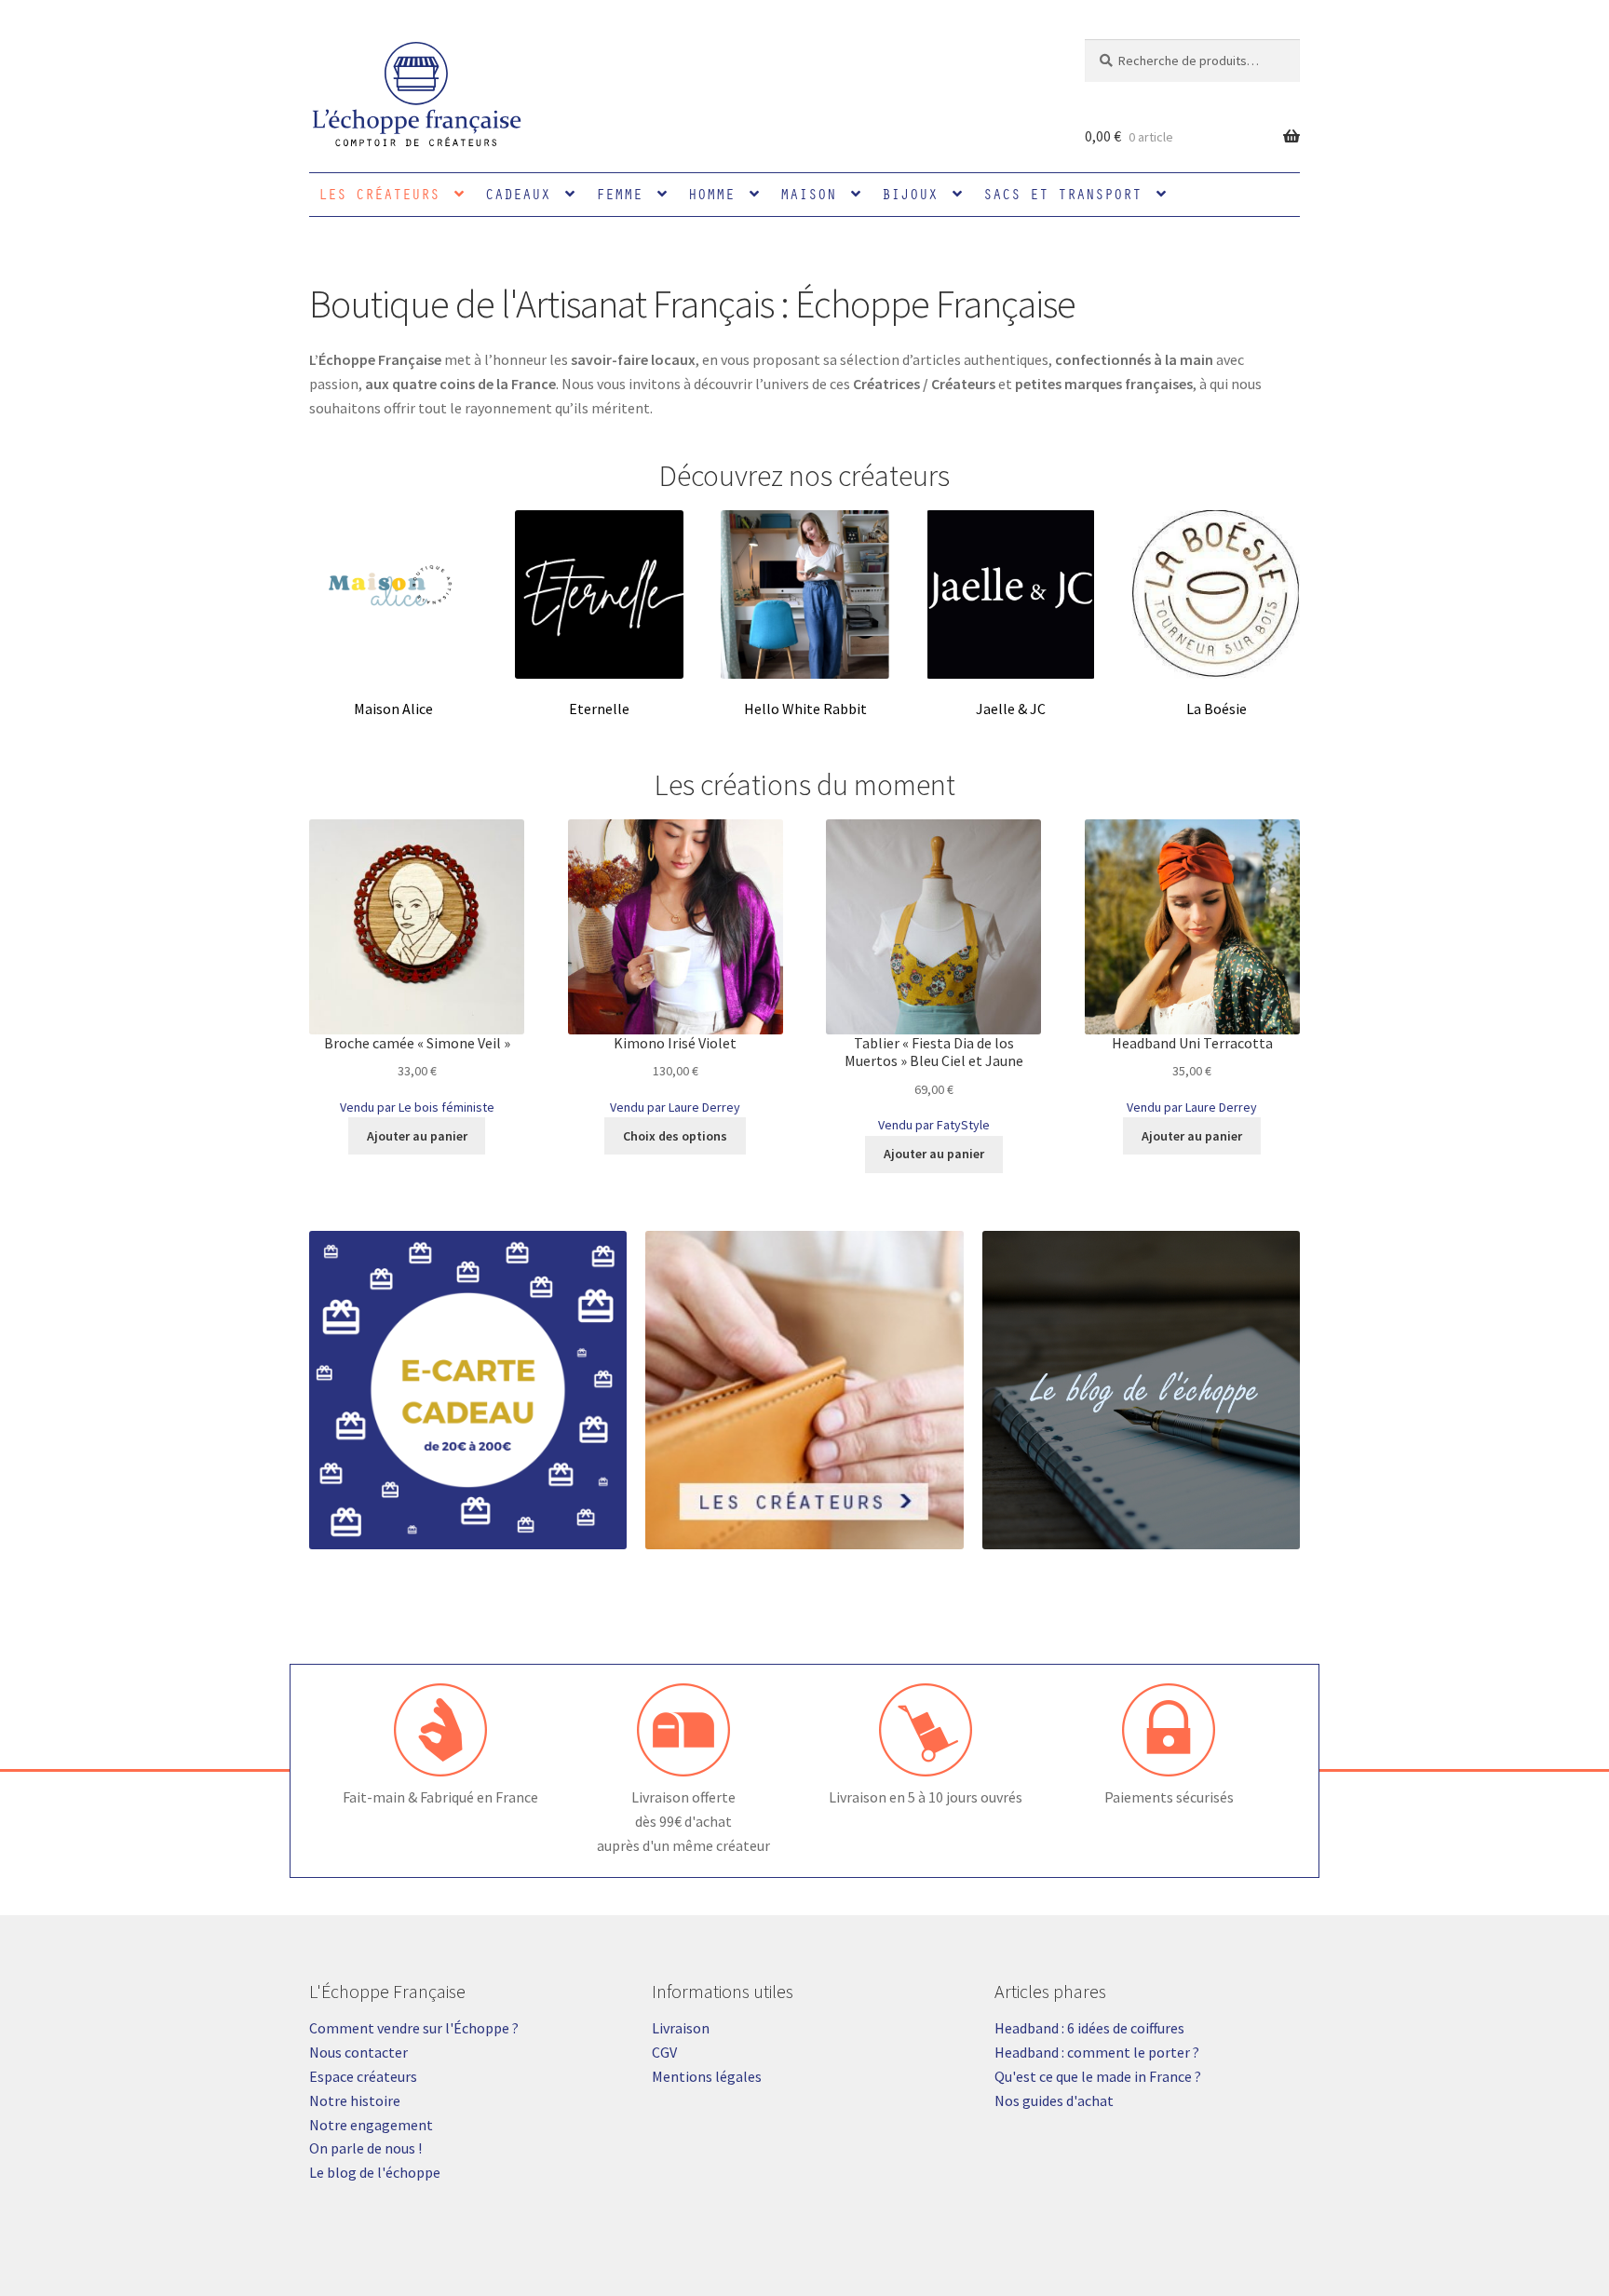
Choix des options (675, 1136)
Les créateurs (379, 194)
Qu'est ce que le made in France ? (1098, 2076)
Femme (619, 194)
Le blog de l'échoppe (375, 2172)
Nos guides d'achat (1054, 2100)
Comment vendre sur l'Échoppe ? (414, 2028)
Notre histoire (355, 2100)
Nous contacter (358, 2052)
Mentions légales (707, 2076)
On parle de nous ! (365, 2148)
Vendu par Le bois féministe (417, 1107)
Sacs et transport (1062, 194)
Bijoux (910, 194)
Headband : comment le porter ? (1097, 2052)
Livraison (681, 2028)
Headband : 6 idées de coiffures (1089, 2028)
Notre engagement (371, 2125)
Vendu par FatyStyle (934, 1125)
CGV (664, 2052)
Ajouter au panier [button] (417, 1136)
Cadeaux (518, 194)
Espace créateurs (363, 2076)
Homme (711, 194)
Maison (808, 194)
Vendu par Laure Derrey (675, 1107)
